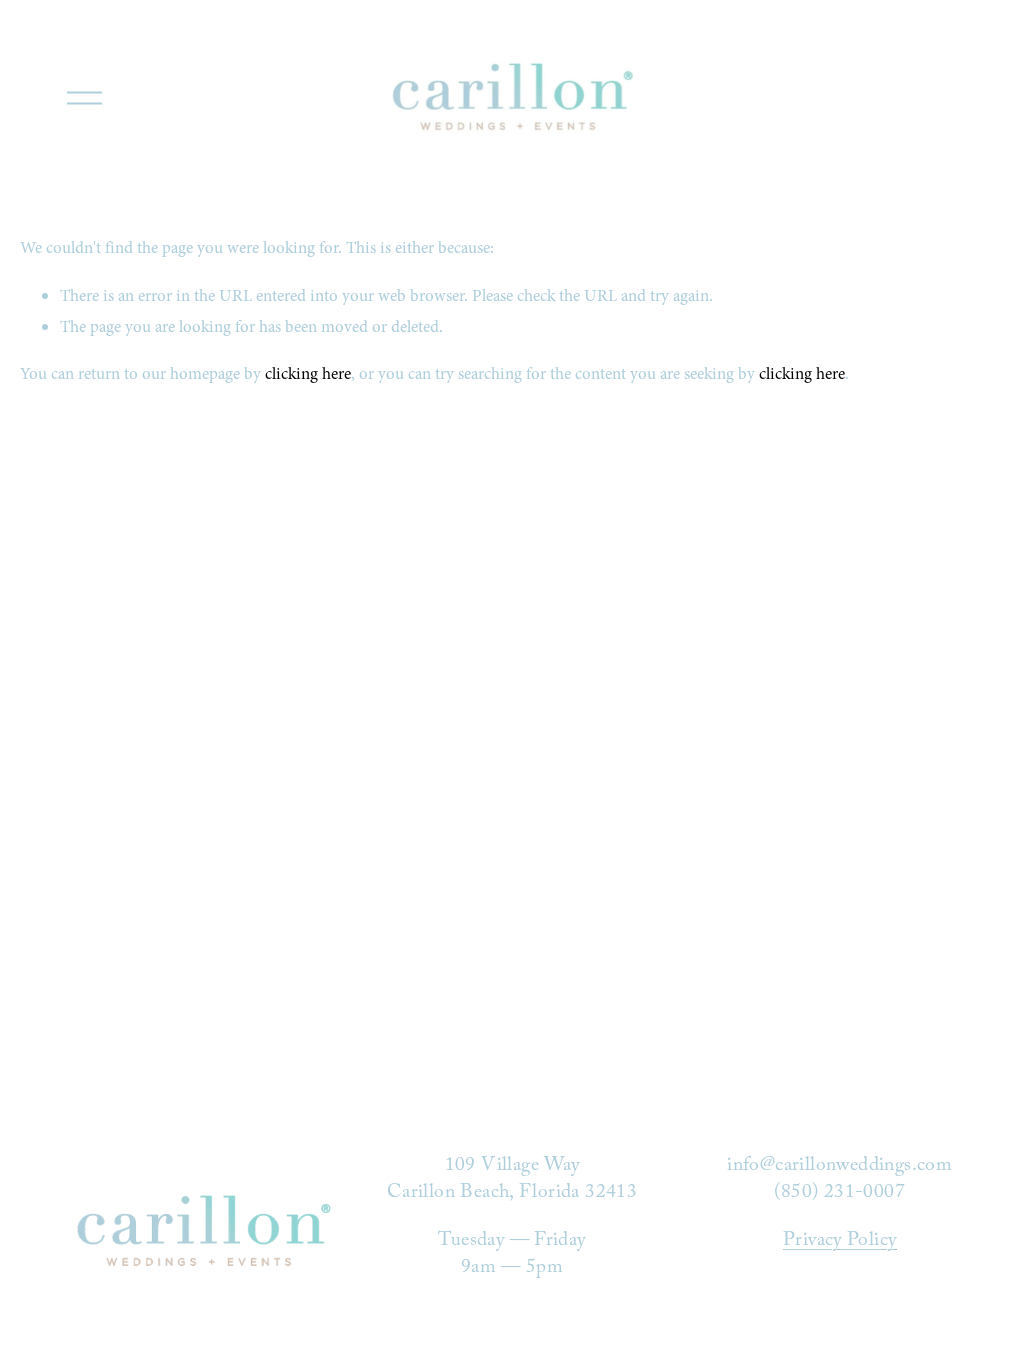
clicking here (308, 373)
